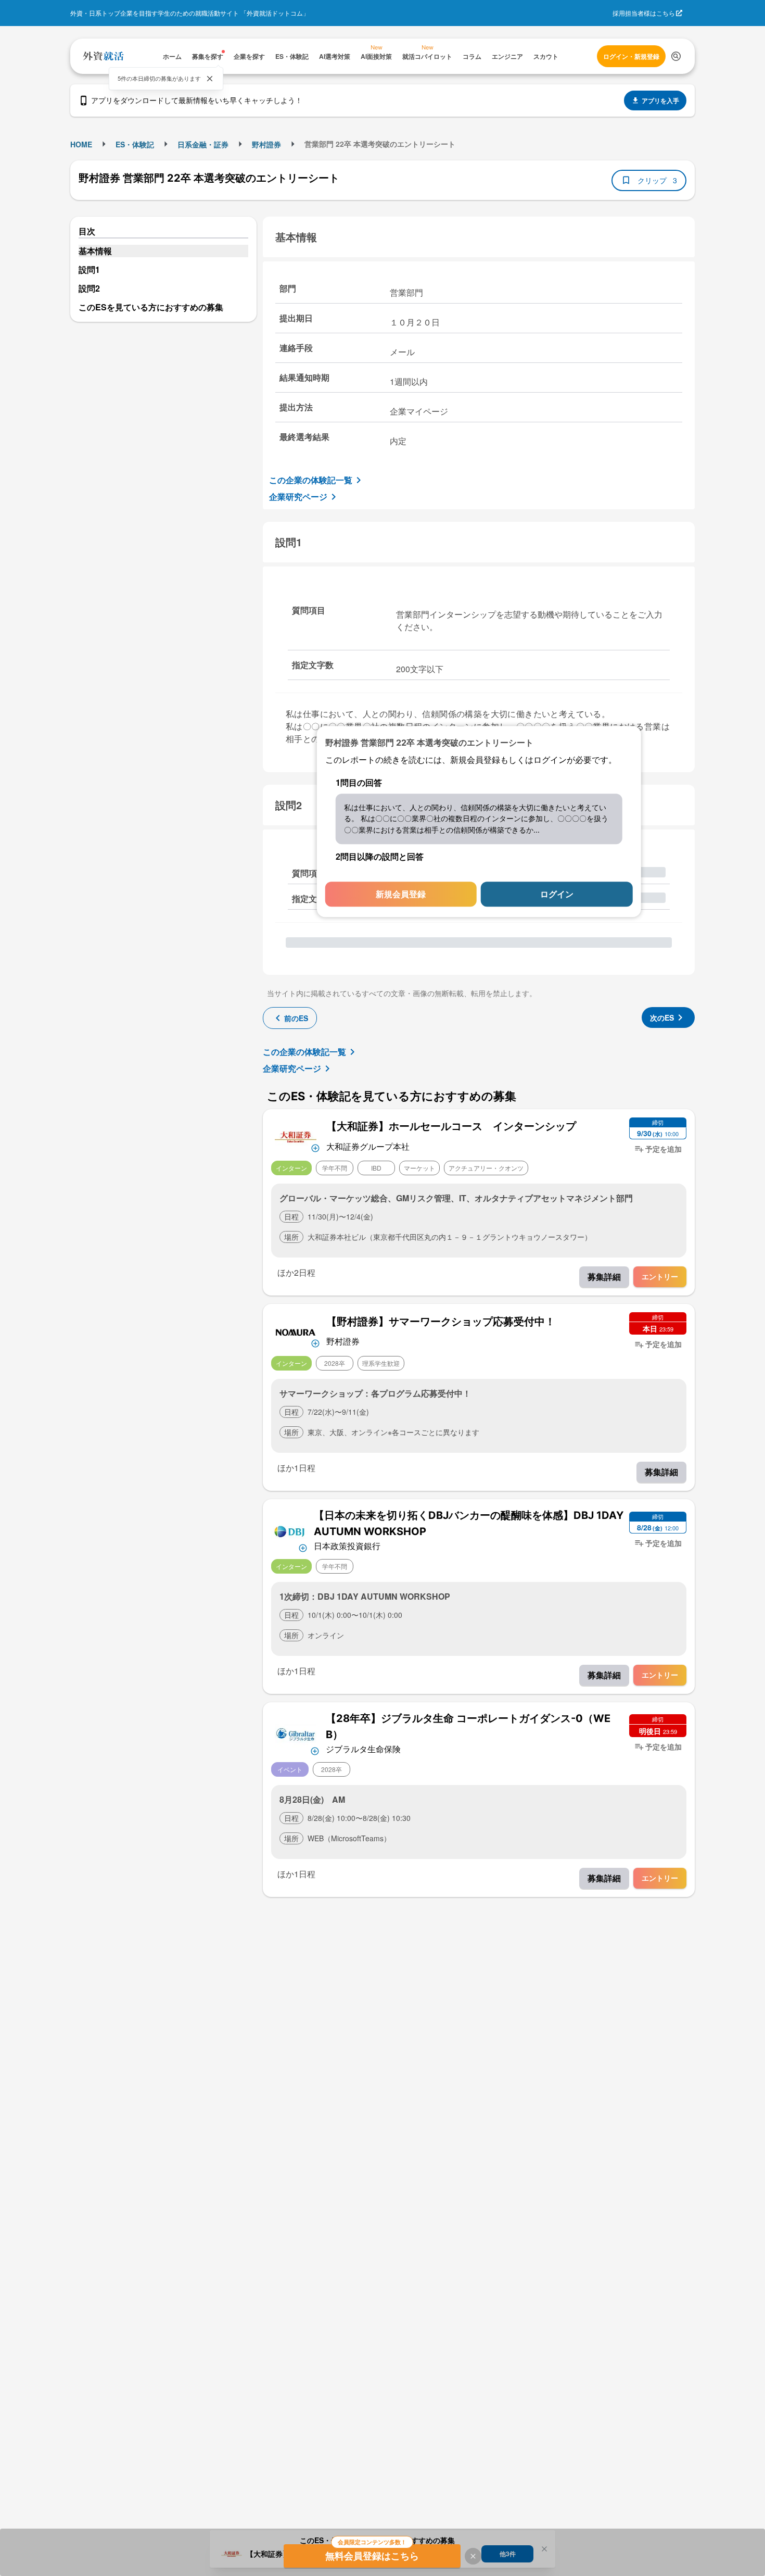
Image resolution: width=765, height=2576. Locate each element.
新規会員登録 (401, 894)
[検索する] (676, 56)
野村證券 (266, 144)
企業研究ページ (298, 497)
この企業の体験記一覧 (311, 480)
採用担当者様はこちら (644, 13)
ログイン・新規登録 (631, 56)
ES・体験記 (135, 144)
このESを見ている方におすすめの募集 (151, 307)
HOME (81, 144)
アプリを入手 (660, 100)
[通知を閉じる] (210, 79)
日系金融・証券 (203, 144)
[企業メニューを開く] (296, 1136)
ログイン (557, 894)
